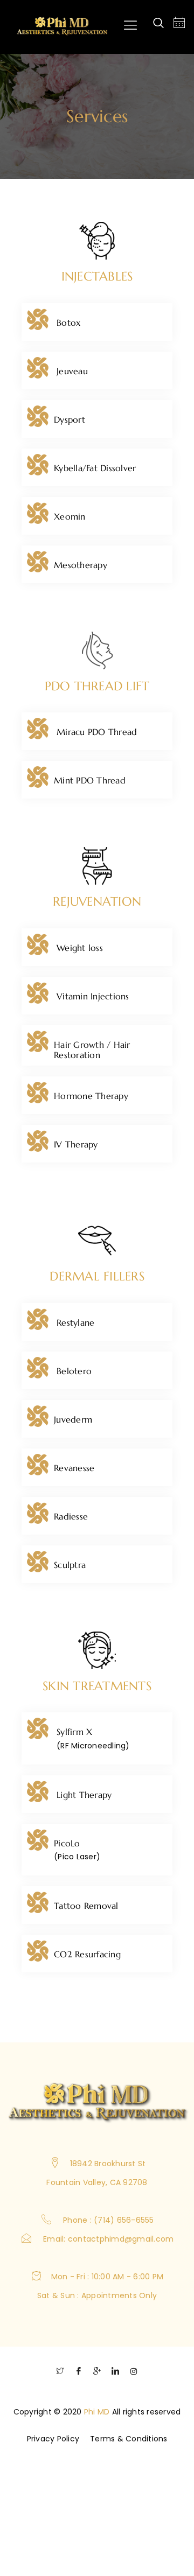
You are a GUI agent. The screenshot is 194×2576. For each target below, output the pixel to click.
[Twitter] (60, 2374)
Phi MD (97, 2412)
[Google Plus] (97, 2374)
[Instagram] (134, 2374)
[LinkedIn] (115, 2374)
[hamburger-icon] (130, 27)
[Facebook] (79, 2374)
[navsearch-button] (158, 24)
